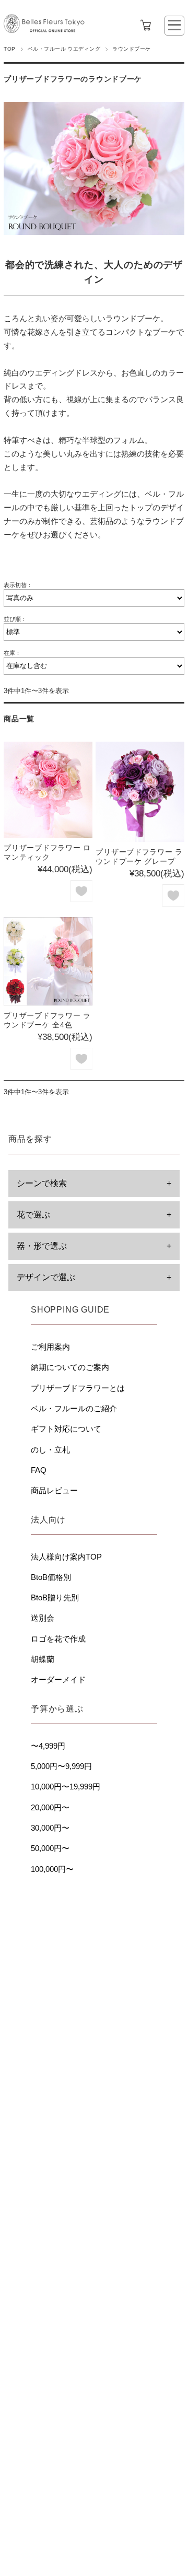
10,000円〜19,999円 (66, 1787)
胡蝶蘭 (43, 1659)
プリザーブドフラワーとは (78, 1388)
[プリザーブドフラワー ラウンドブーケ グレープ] (140, 792)
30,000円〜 (50, 1828)
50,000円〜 (50, 1848)
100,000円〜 (52, 1869)
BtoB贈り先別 (55, 1597)
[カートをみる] (146, 25)
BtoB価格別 (51, 1577)
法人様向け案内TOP (66, 1557)
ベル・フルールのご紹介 (74, 1408)
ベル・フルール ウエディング (64, 49)
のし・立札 (50, 1450)
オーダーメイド (58, 1679)
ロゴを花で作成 (58, 1639)
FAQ (39, 1470)
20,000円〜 (50, 1807)
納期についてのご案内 (70, 1367)
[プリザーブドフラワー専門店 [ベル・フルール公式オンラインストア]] (44, 36)
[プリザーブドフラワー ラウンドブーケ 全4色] (48, 961)
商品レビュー (54, 1490)
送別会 (43, 1618)
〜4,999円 (48, 1746)
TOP (9, 49)
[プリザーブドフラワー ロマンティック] (48, 789)
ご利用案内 (50, 1347)
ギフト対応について (66, 1429)
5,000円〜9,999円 (61, 1766)
